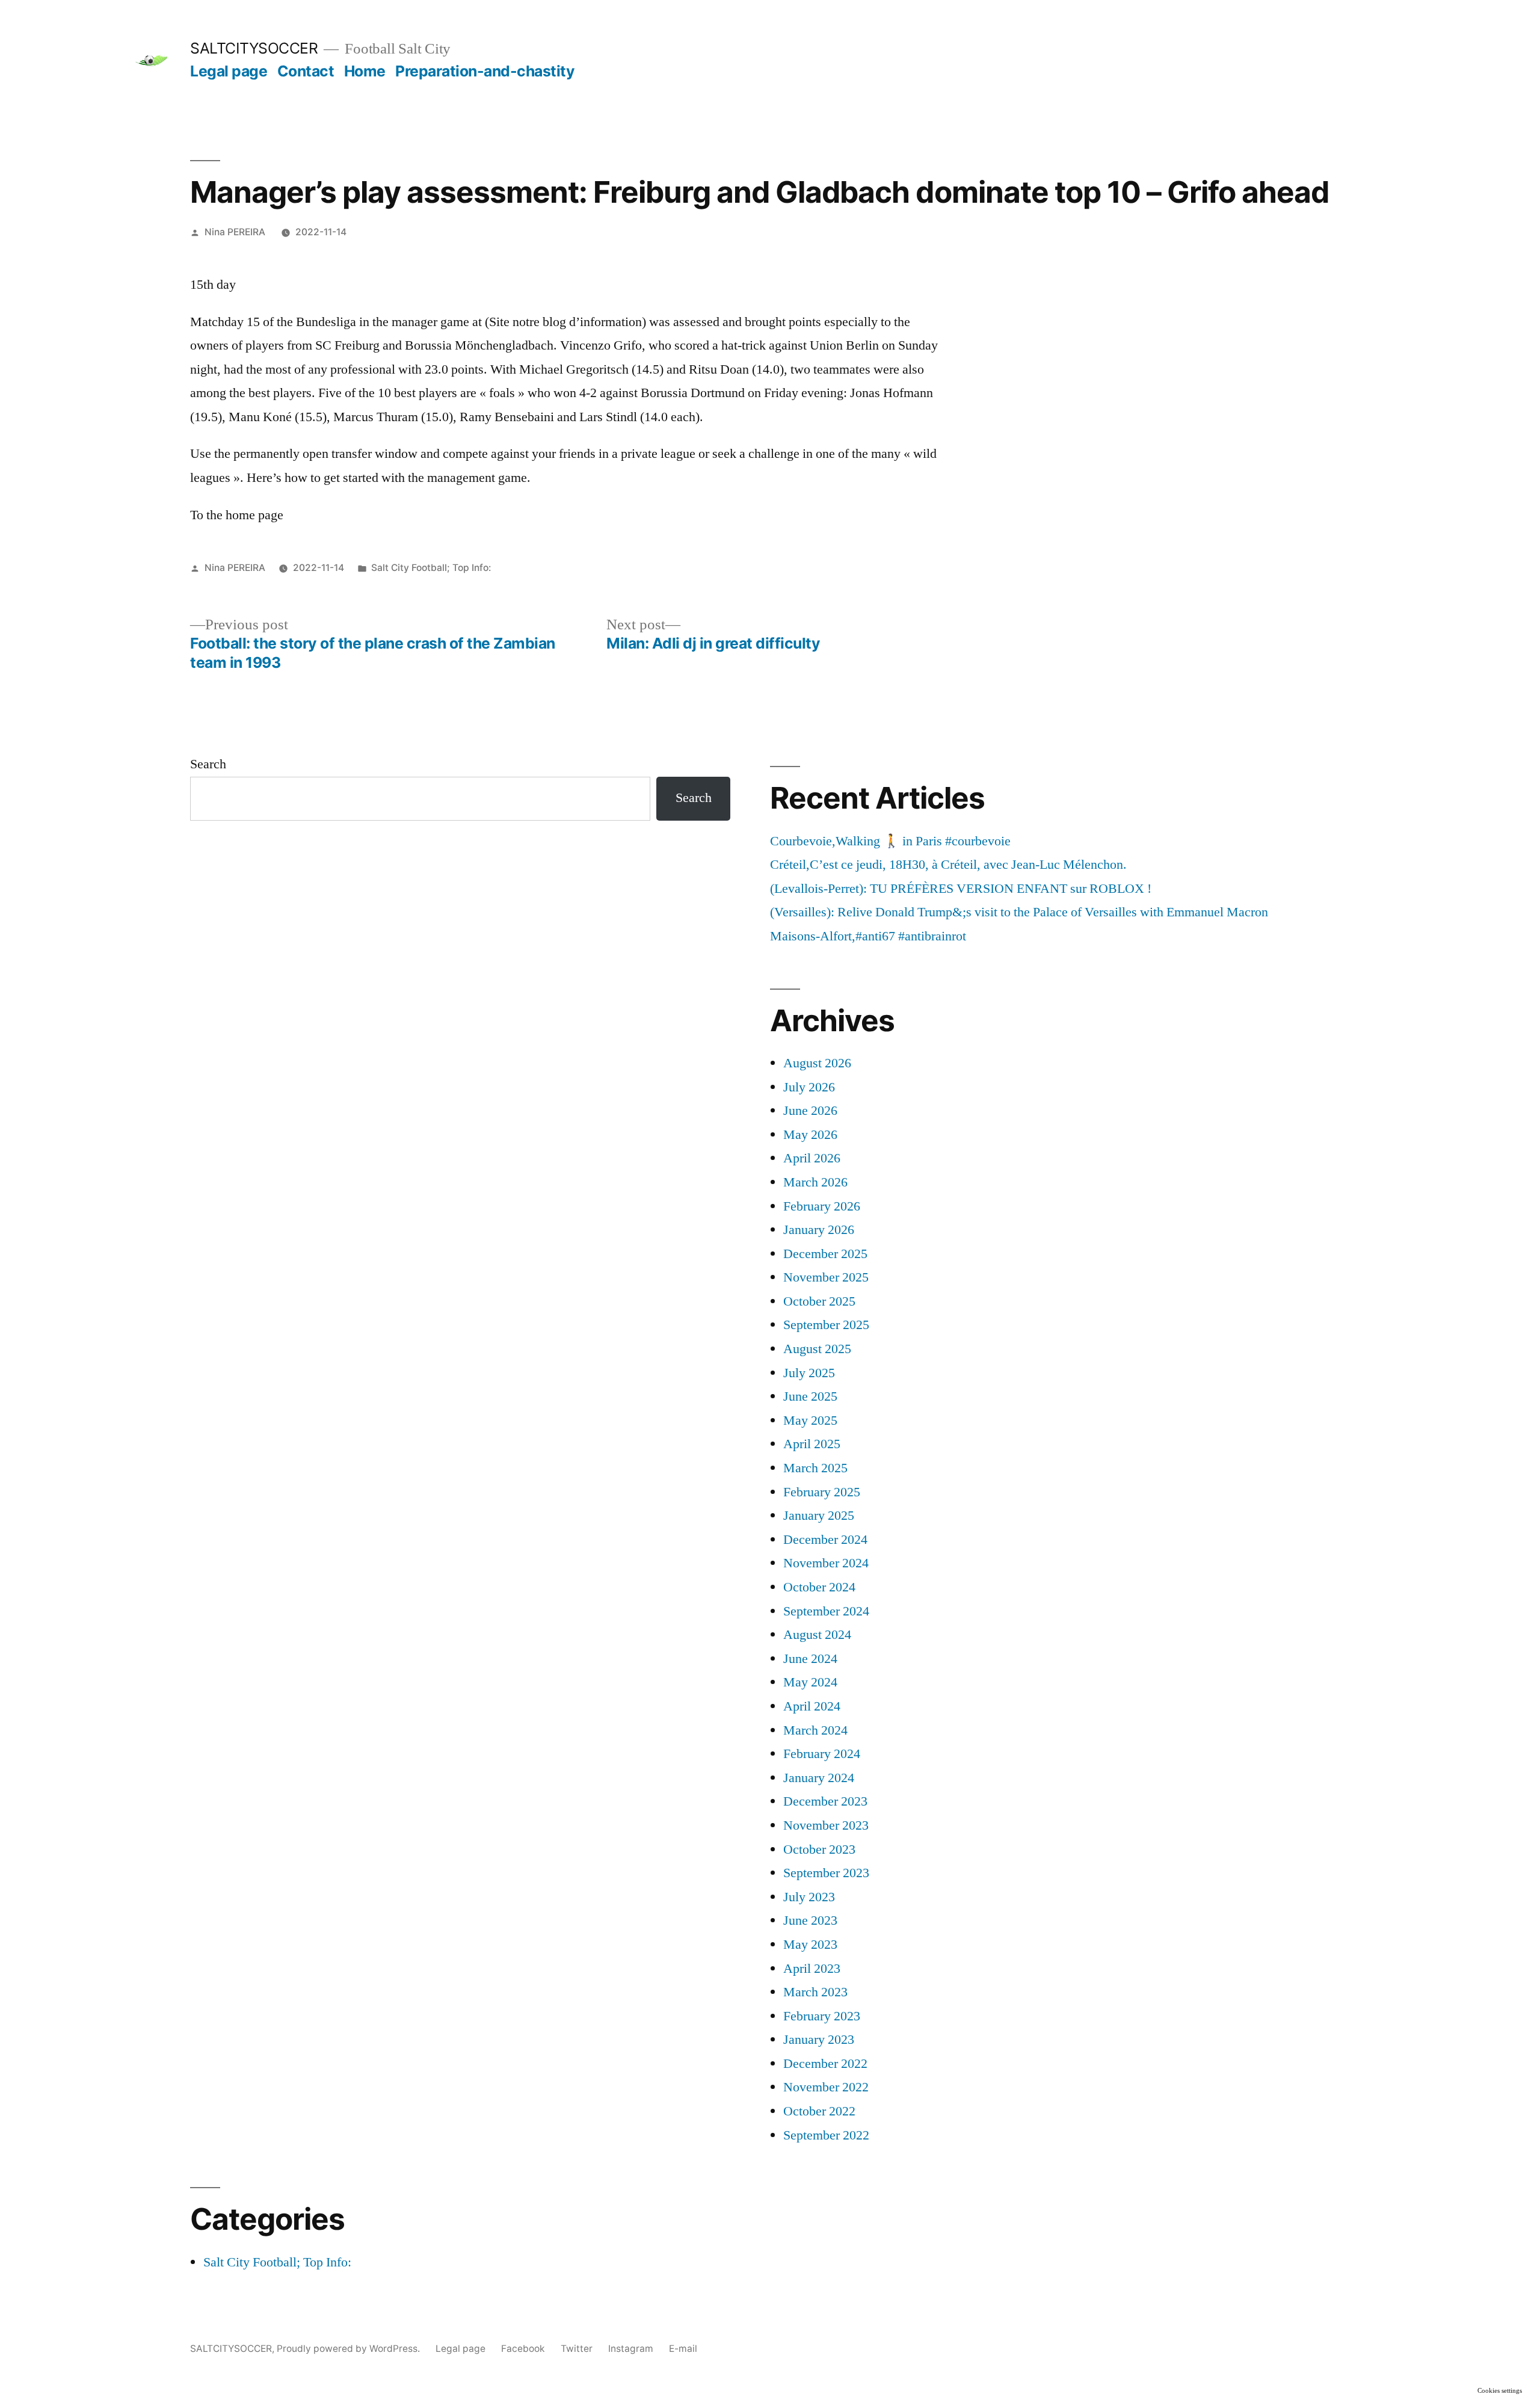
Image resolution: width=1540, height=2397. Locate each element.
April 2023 (812, 1969)
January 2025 (819, 1516)
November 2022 (826, 2087)
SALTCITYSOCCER (254, 48)
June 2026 (810, 1111)
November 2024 (826, 1563)
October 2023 (819, 1849)
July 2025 (809, 1373)
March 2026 (815, 1182)
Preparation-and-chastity (485, 71)
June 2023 (810, 1920)
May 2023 (810, 1945)
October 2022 (819, 2111)
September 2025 (826, 1325)
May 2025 (810, 1421)
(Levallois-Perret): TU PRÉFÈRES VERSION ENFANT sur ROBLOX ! (961, 889)
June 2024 (810, 1659)
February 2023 (822, 2016)
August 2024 (817, 1635)
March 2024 (815, 1730)
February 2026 (822, 1206)
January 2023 (819, 2040)
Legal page (229, 71)
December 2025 (825, 1254)
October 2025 (819, 1301)
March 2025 (815, 1468)
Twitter (577, 2349)
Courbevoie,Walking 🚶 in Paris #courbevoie (890, 841)
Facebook (523, 2349)
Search (208, 764)
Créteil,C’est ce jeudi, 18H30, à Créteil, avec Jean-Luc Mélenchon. (948, 865)
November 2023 (826, 1825)
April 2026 (812, 1158)
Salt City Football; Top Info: (431, 568)
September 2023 (826, 1873)
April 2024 (812, 1706)
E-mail (683, 2349)
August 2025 (817, 1349)
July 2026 (809, 1087)
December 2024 (825, 1540)
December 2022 (825, 2064)
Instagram (631, 2349)
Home (365, 71)
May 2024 (810, 1682)
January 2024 (819, 1778)
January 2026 (819, 1230)
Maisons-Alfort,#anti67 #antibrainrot (868, 936)
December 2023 (825, 1801)
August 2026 (817, 1063)
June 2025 (810, 1396)
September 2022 (826, 2135)
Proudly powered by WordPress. (350, 2349)
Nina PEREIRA (235, 232)
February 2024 (822, 1754)
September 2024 (826, 1611)
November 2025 (826, 1277)
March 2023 (815, 1992)
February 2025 (822, 1492)
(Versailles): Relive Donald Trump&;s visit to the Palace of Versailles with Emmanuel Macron (1019, 912)
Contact (306, 71)
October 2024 (819, 1587)
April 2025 (812, 1444)
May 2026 (810, 1135)
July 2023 (809, 1897)
